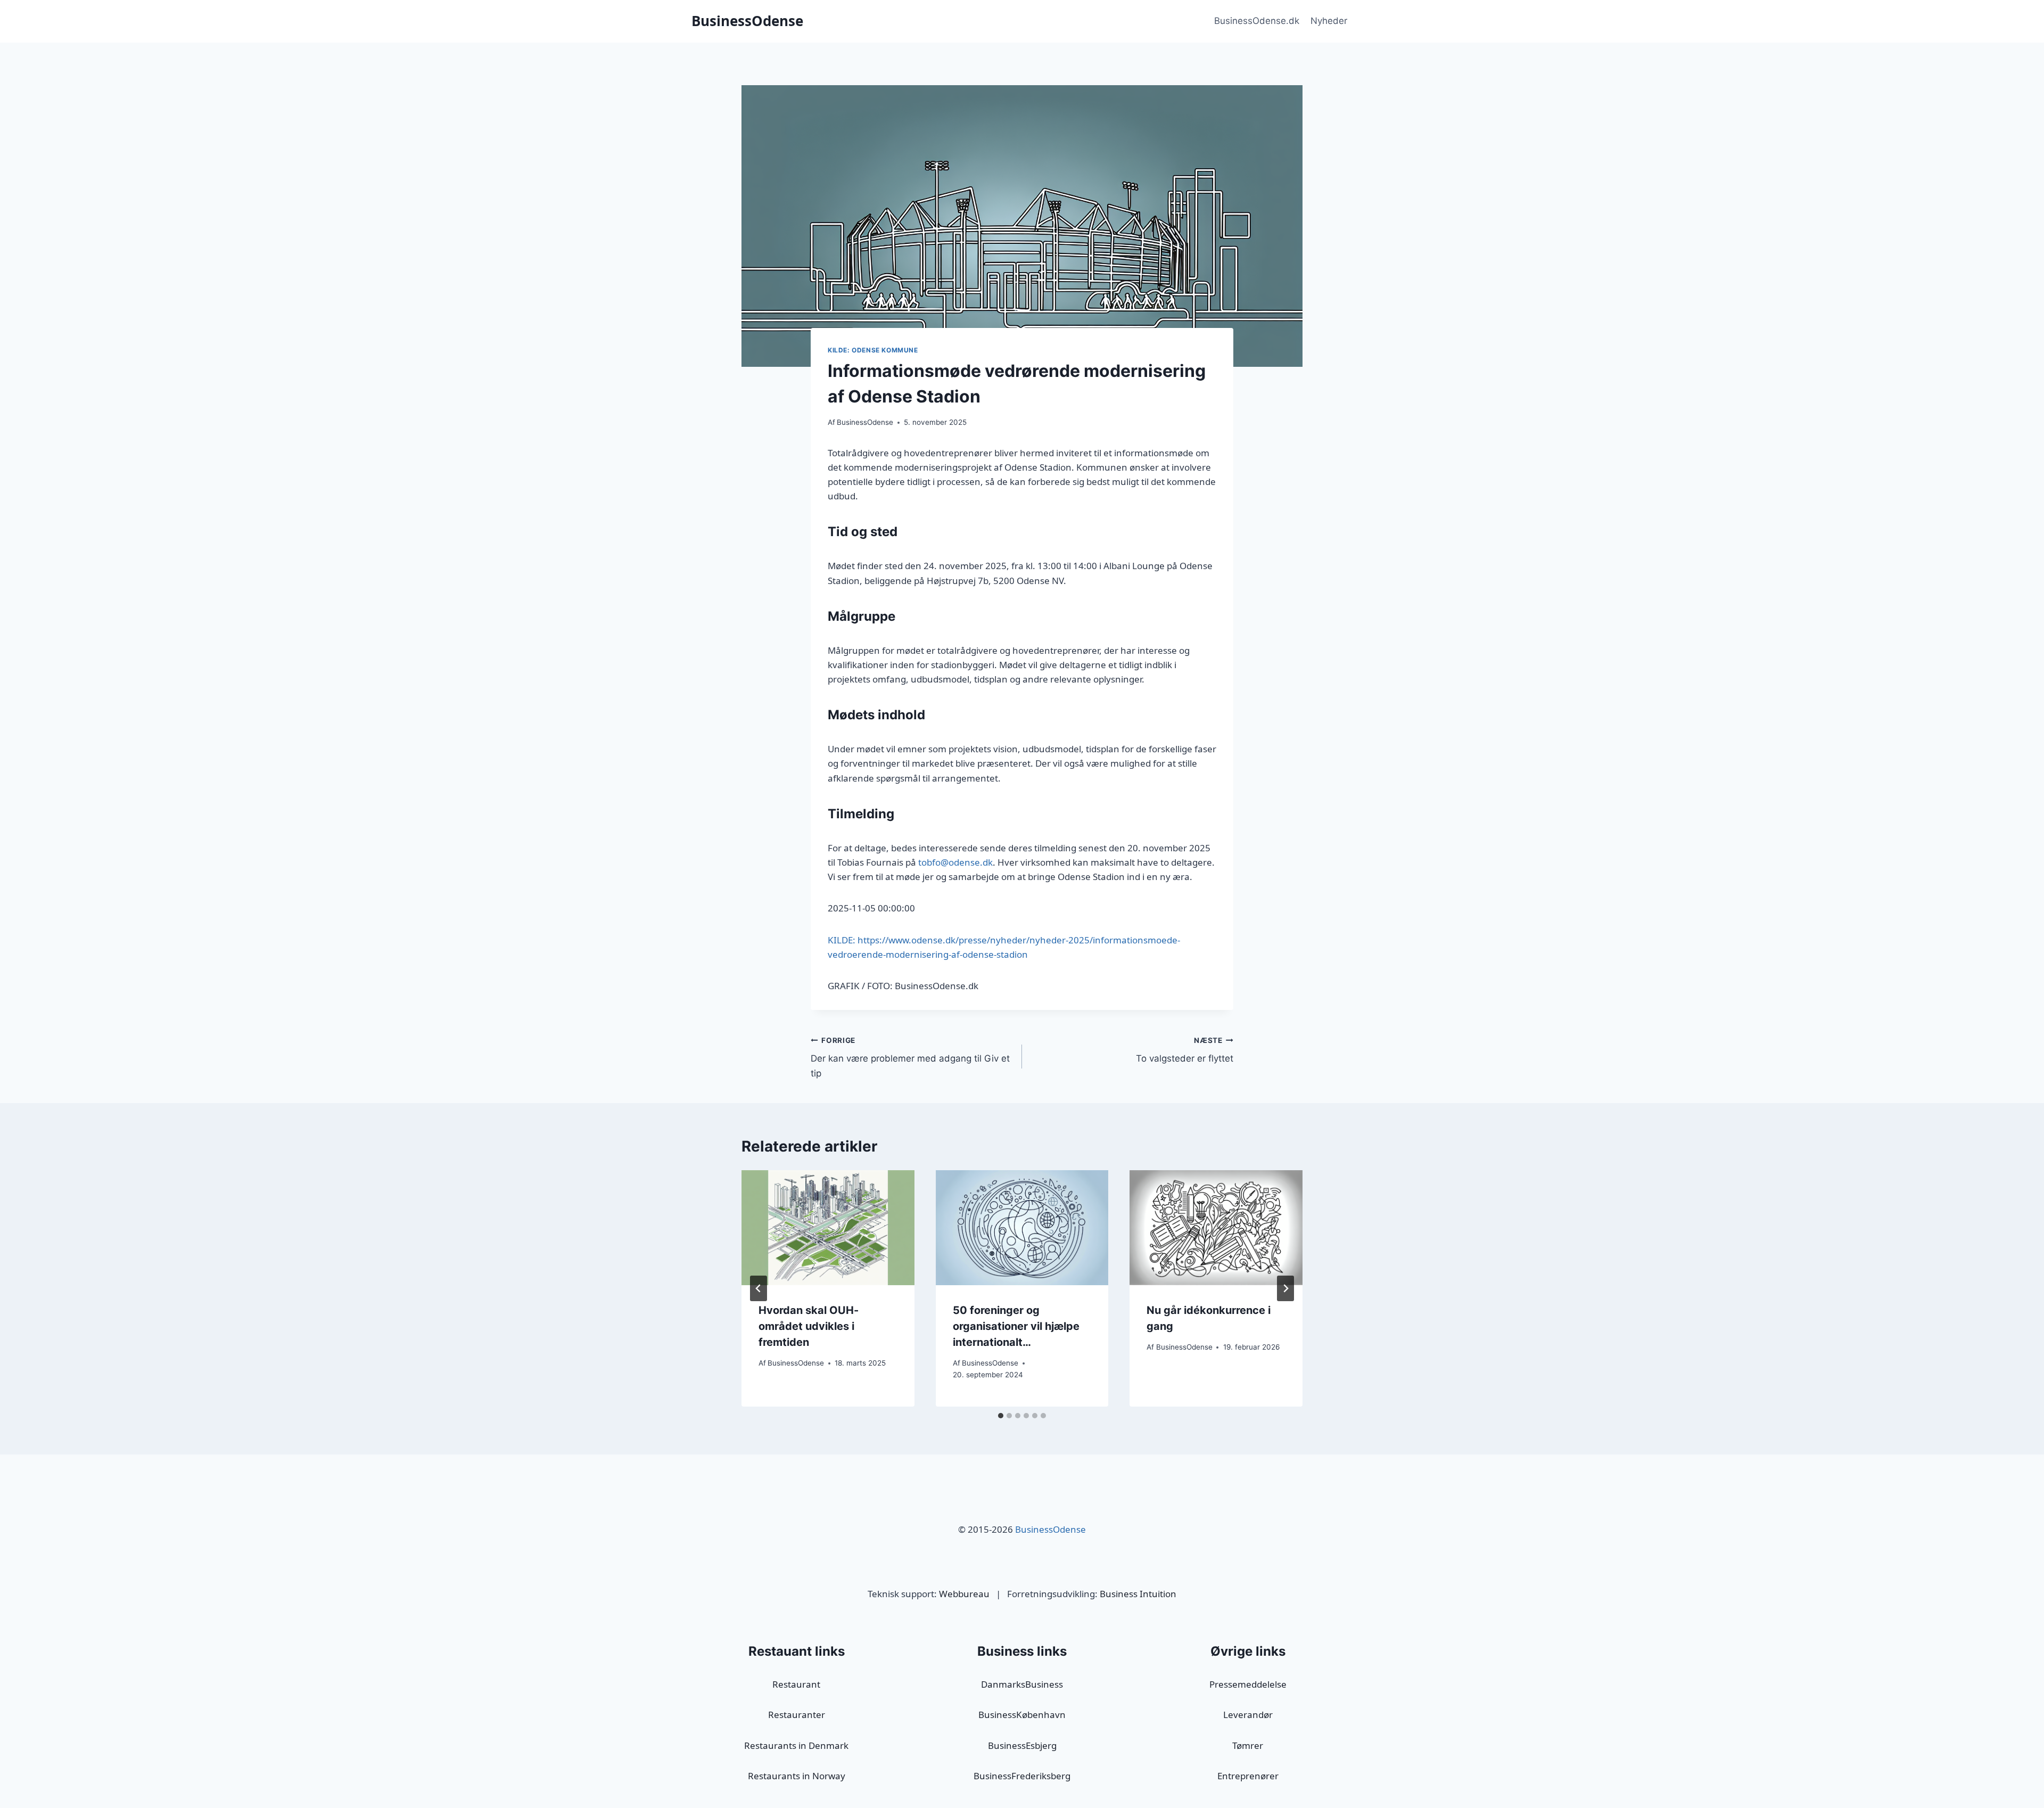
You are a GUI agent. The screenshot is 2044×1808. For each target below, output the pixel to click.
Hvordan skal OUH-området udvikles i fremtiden (809, 1326)
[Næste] (1285, 1288)
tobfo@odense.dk (955, 862)
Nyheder (1329, 21)
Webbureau (964, 1594)
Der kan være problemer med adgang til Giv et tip (910, 1057)
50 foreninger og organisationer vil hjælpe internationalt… (1016, 1326)
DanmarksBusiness (1022, 1684)
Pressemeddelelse (1248, 1684)
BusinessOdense (865, 422)
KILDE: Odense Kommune (873, 350)
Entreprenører (1248, 1776)
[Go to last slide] (759, 1288)
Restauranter (797, 1715)
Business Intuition (1138, 1594)
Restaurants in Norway (797, 1776)
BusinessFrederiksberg (1022, 1776)
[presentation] (828, 1228)
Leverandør (1248, 1715)
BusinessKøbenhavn (1022, 1715)
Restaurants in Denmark (796, 1745)
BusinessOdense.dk (1257, 21)
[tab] (1001, 1416)
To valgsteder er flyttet (1185, 1050)
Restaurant (796, 1684)
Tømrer (1248, 1745)
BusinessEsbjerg (1022, 1745)
